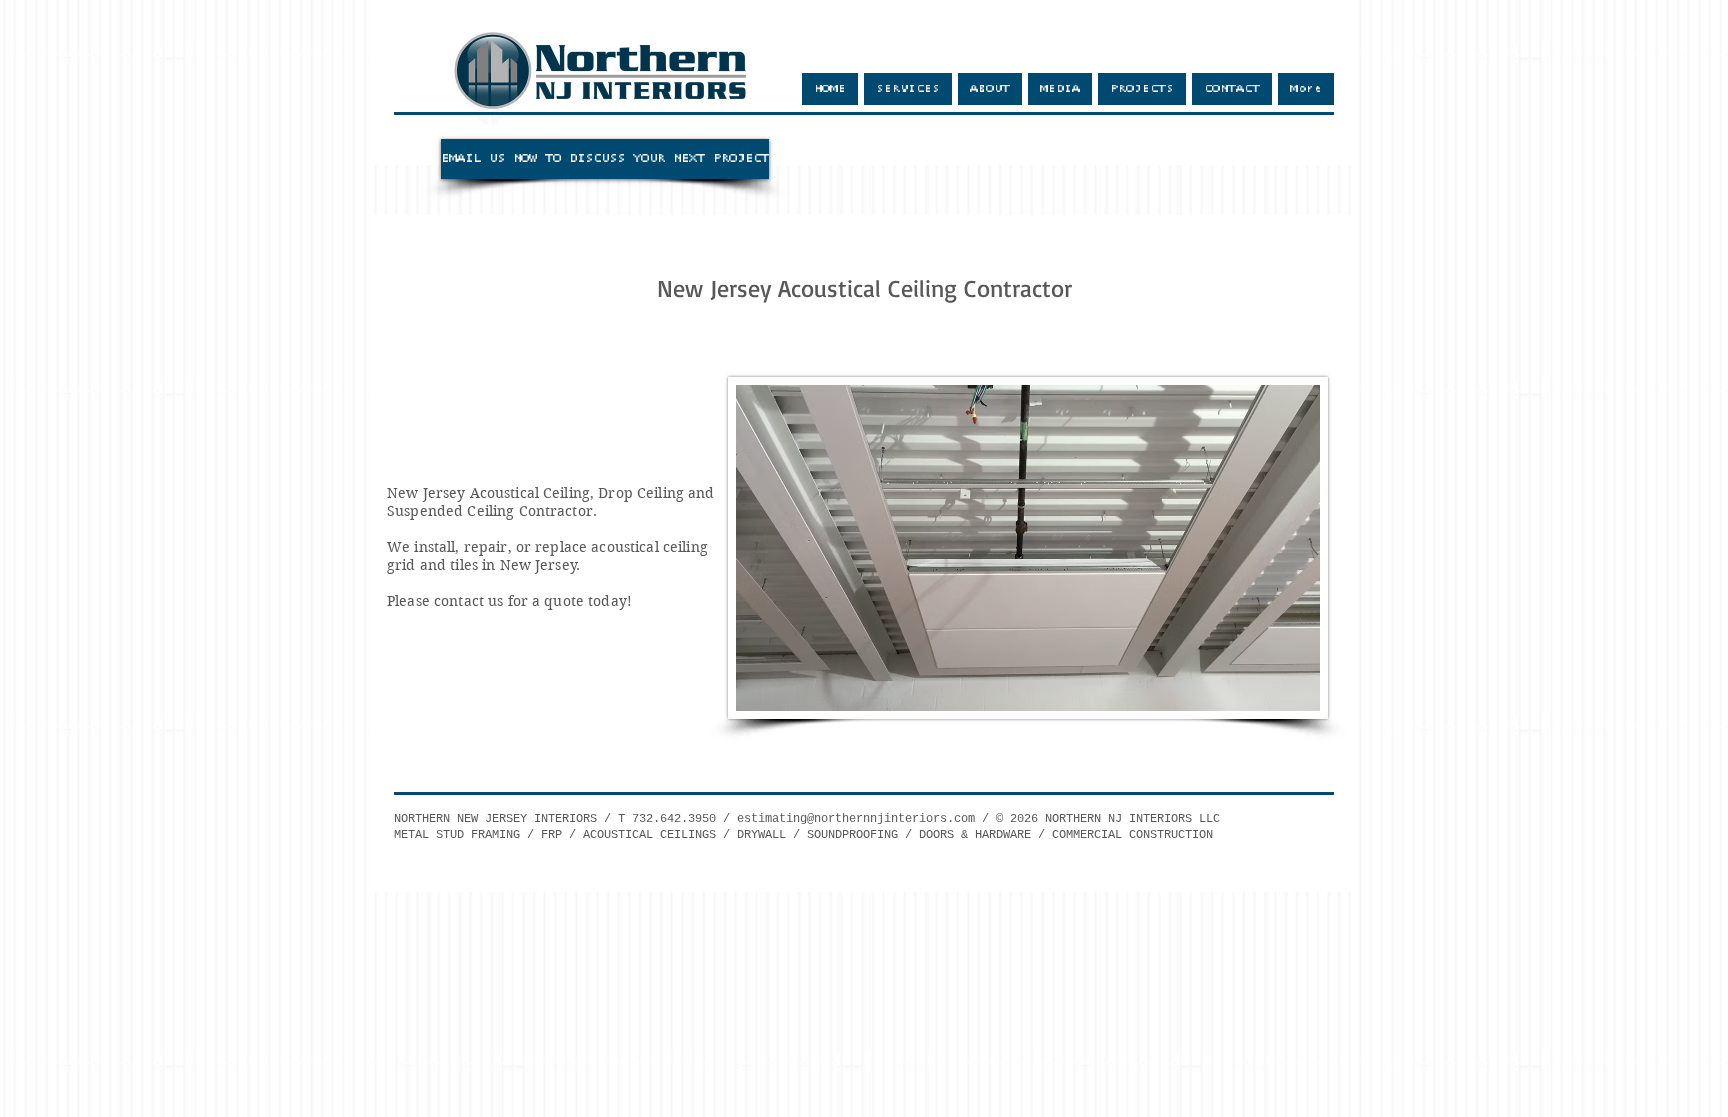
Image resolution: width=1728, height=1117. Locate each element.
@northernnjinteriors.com (891, 819)
